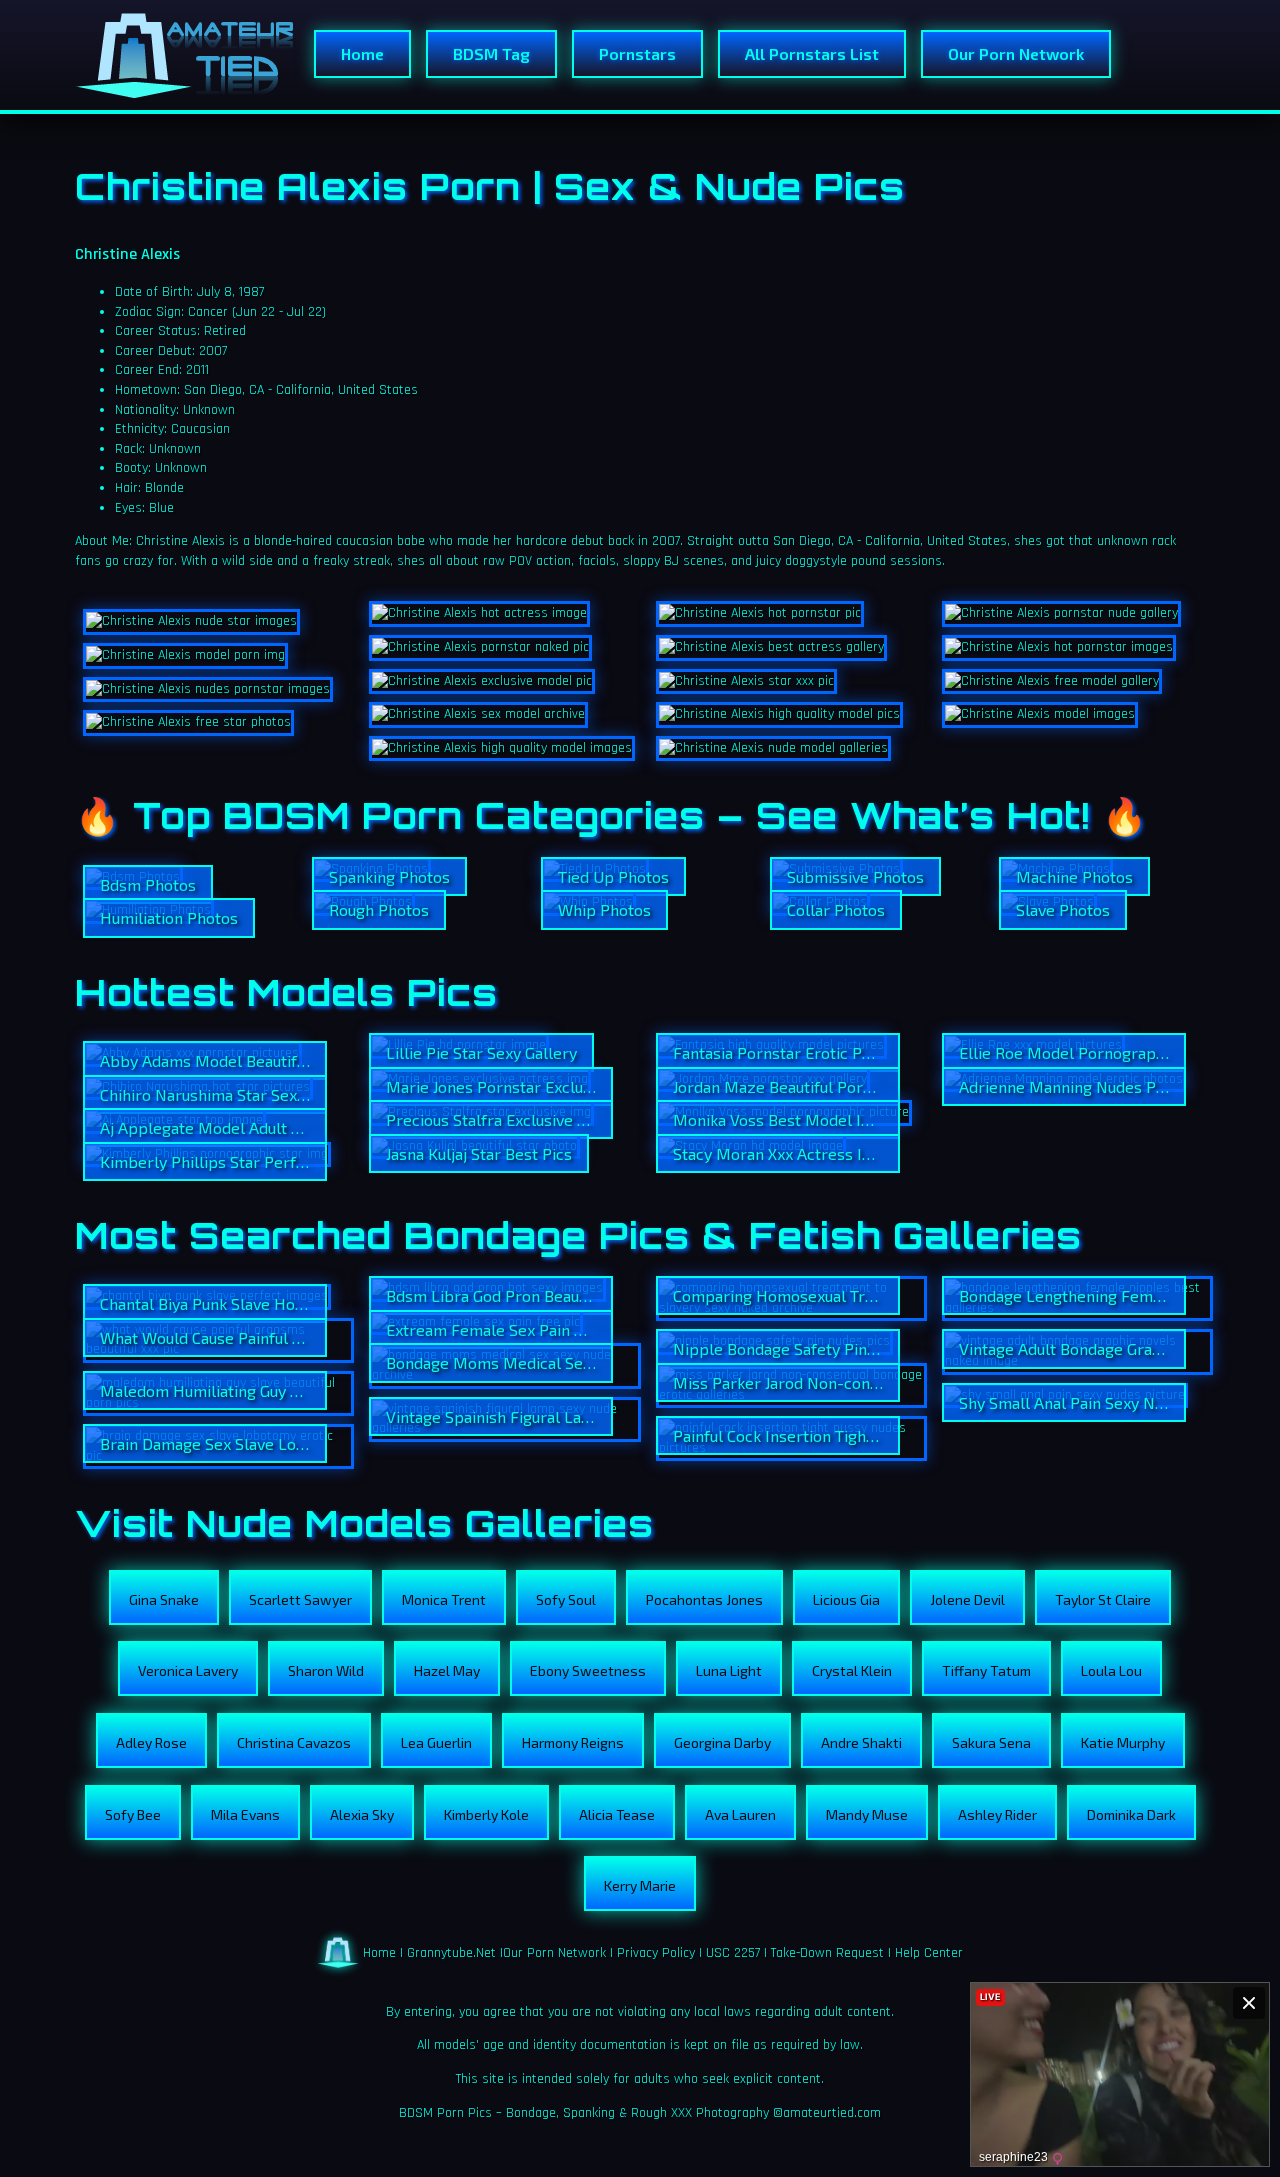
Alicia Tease (617, 1814)
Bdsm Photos (148, 884)
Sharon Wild (326, 1670)
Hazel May (447, 1670)
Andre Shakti (861, 1742)
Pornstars (637, 53)
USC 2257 (733, 1952)
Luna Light (729, 1670)
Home (362, 53)
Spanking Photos (389, 876)
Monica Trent (444, 1599)
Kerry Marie (640, 1885)
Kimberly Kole (486, 1814)
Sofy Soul (566, 1599)
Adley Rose (151, 1742)
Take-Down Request (827, 1952)
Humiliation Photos (169, 917)
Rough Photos (379, 909)
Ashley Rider (997, 1814)
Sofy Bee (133, 1814)
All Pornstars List (812, 53)
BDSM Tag (491, 53)
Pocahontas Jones (704, 1599)
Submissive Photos (855, 876)
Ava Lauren (740, 1814)
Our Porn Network (1016, 53)
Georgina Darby (722, 1742)
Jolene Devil (967, 1599)
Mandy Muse (867, 1814)
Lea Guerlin (436, 1742)
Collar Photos (836, 909)
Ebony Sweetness (588, 1670)
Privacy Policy (656, 1952)
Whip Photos (604, 909)
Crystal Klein (852, 1670)
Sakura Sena (991, 1742)
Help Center (929, 1952)
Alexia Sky (362, 1814)
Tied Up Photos (613, 876)
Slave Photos (1063, 909)
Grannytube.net (451, 1952)
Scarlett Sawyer (300, 1599)
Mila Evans (245, 1814)
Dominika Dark (1131, 1814)
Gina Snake (164, 1599)
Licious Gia (846, 1599)
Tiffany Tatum (986, 1670)
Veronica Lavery (188, 1670)
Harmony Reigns (573, 1742)
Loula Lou (1111, 1670)
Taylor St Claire (1103, 1599)
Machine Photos (1074, 876)
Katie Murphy (1123, 1742)
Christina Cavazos (294, 1742)
